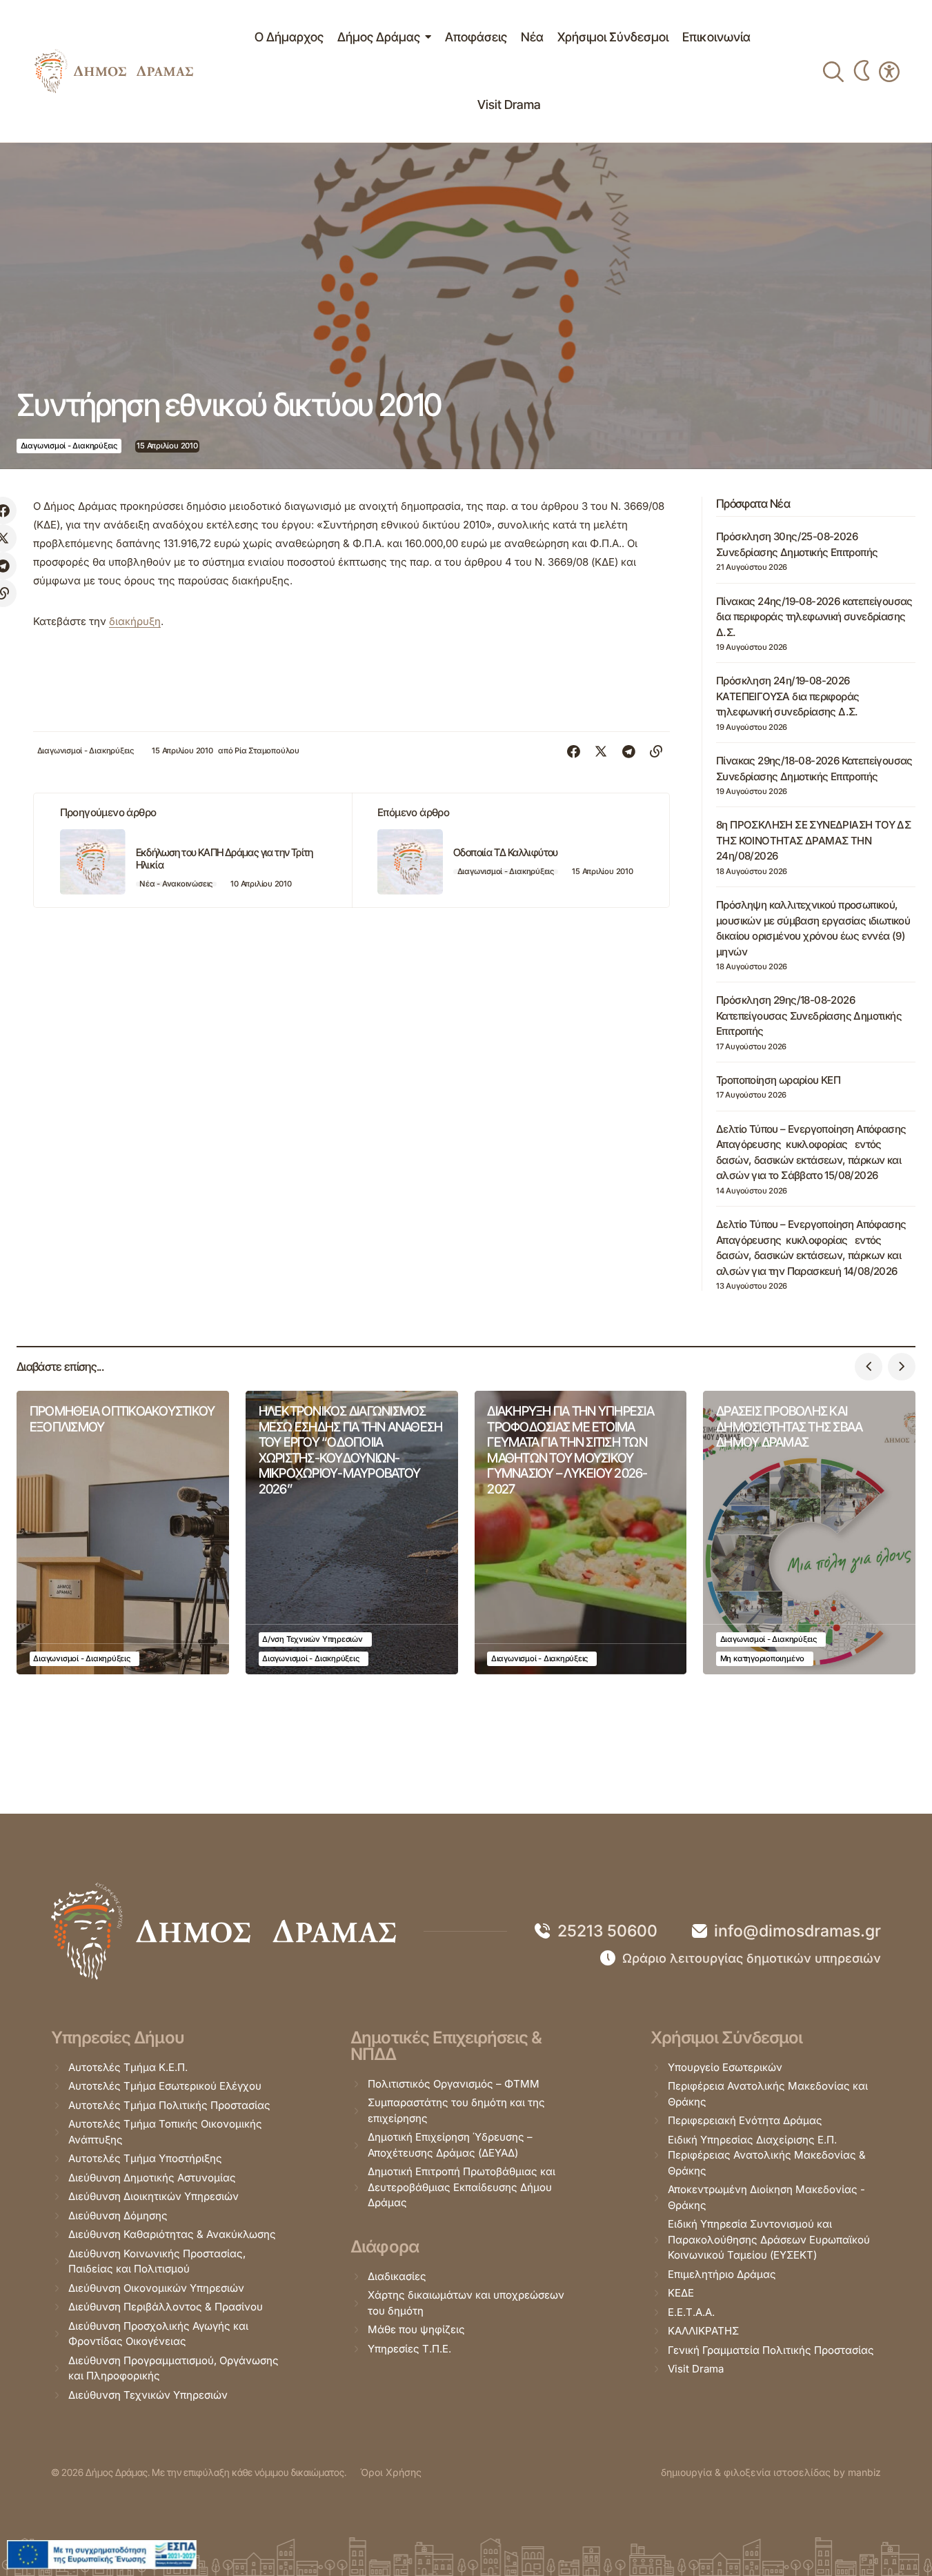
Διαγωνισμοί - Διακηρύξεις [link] (69, 446)
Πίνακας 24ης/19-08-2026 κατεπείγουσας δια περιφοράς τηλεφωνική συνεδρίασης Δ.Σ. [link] (814, 617)
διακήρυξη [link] (135, 621)
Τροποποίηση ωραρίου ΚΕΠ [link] (778, 1080)
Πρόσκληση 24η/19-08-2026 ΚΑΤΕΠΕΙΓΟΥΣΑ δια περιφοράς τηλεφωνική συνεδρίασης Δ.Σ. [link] (787, 696)
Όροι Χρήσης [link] (391, 2472)
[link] (114, 71)
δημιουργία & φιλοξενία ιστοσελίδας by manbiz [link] (771, 2472)
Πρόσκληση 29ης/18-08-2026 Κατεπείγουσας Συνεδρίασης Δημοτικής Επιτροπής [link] (809, 1015)
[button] (869, 1367)
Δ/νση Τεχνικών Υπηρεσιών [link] (313, 1639)
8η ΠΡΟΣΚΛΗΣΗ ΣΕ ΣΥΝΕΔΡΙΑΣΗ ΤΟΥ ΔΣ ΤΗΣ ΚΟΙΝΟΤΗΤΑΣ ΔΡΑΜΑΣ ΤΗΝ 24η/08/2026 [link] (813, 840)
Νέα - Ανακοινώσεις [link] (176, 884)
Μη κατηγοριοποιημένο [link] (763, 1658)
